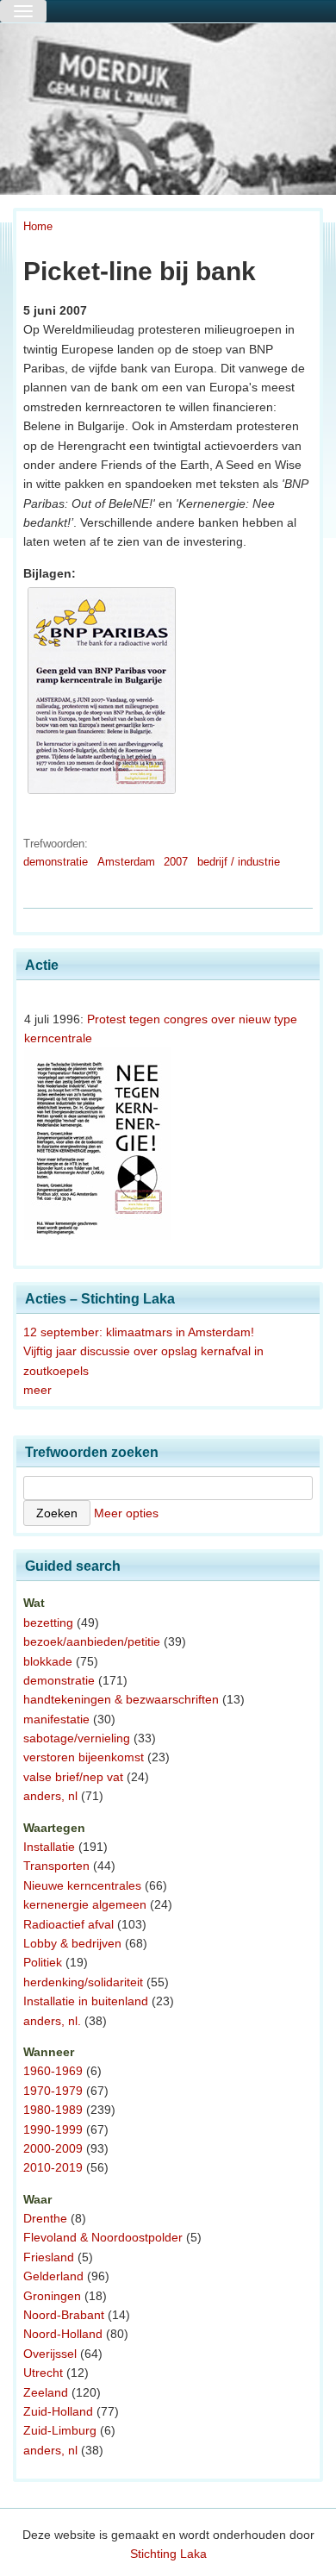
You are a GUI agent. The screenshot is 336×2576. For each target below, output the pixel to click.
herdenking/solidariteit (83, 1982)
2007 (176, 862)
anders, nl (50, 1796)
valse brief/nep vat (73, 1777)
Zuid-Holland (58, 2411)
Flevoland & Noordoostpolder (103, 2237)
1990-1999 (53, 2129)
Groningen (52, 2296)
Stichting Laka (168, 2554)
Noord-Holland (63, 2334)
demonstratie (56, 862)
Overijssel (50, 2354)
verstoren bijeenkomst (84, 1757)
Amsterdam (126, 862)
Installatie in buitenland (86, 2001)
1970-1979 (53, 2091)
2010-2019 (53, 2167)
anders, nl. (52, 2021)
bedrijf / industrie (239, 862)
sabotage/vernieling (77, 1738)
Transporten (56, 1866)
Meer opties (126, 1513)
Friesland (49, 2257)
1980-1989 (53, 2110)
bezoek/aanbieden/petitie (92, 1641)
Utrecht (43, 2373)
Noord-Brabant (64, 2315)
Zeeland (46, 2392)
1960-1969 (53, 2071)
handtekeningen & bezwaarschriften (121, 1699)
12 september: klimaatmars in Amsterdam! (139, 1332)
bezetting (48, 1623)
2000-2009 (53, 2148)
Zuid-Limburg (60, 2430)
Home (38, 226)
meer (37, 1390)
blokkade (48, 1661)
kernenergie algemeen (85, 1904)
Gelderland (53, 2276)
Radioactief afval (68, 1924)
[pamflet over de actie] (102, 794)
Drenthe (45, 2218)
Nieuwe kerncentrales (82, 1885)
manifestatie (56, 1719)
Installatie (49, 1847)
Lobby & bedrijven (72, 1943)
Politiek (43, 1962)
